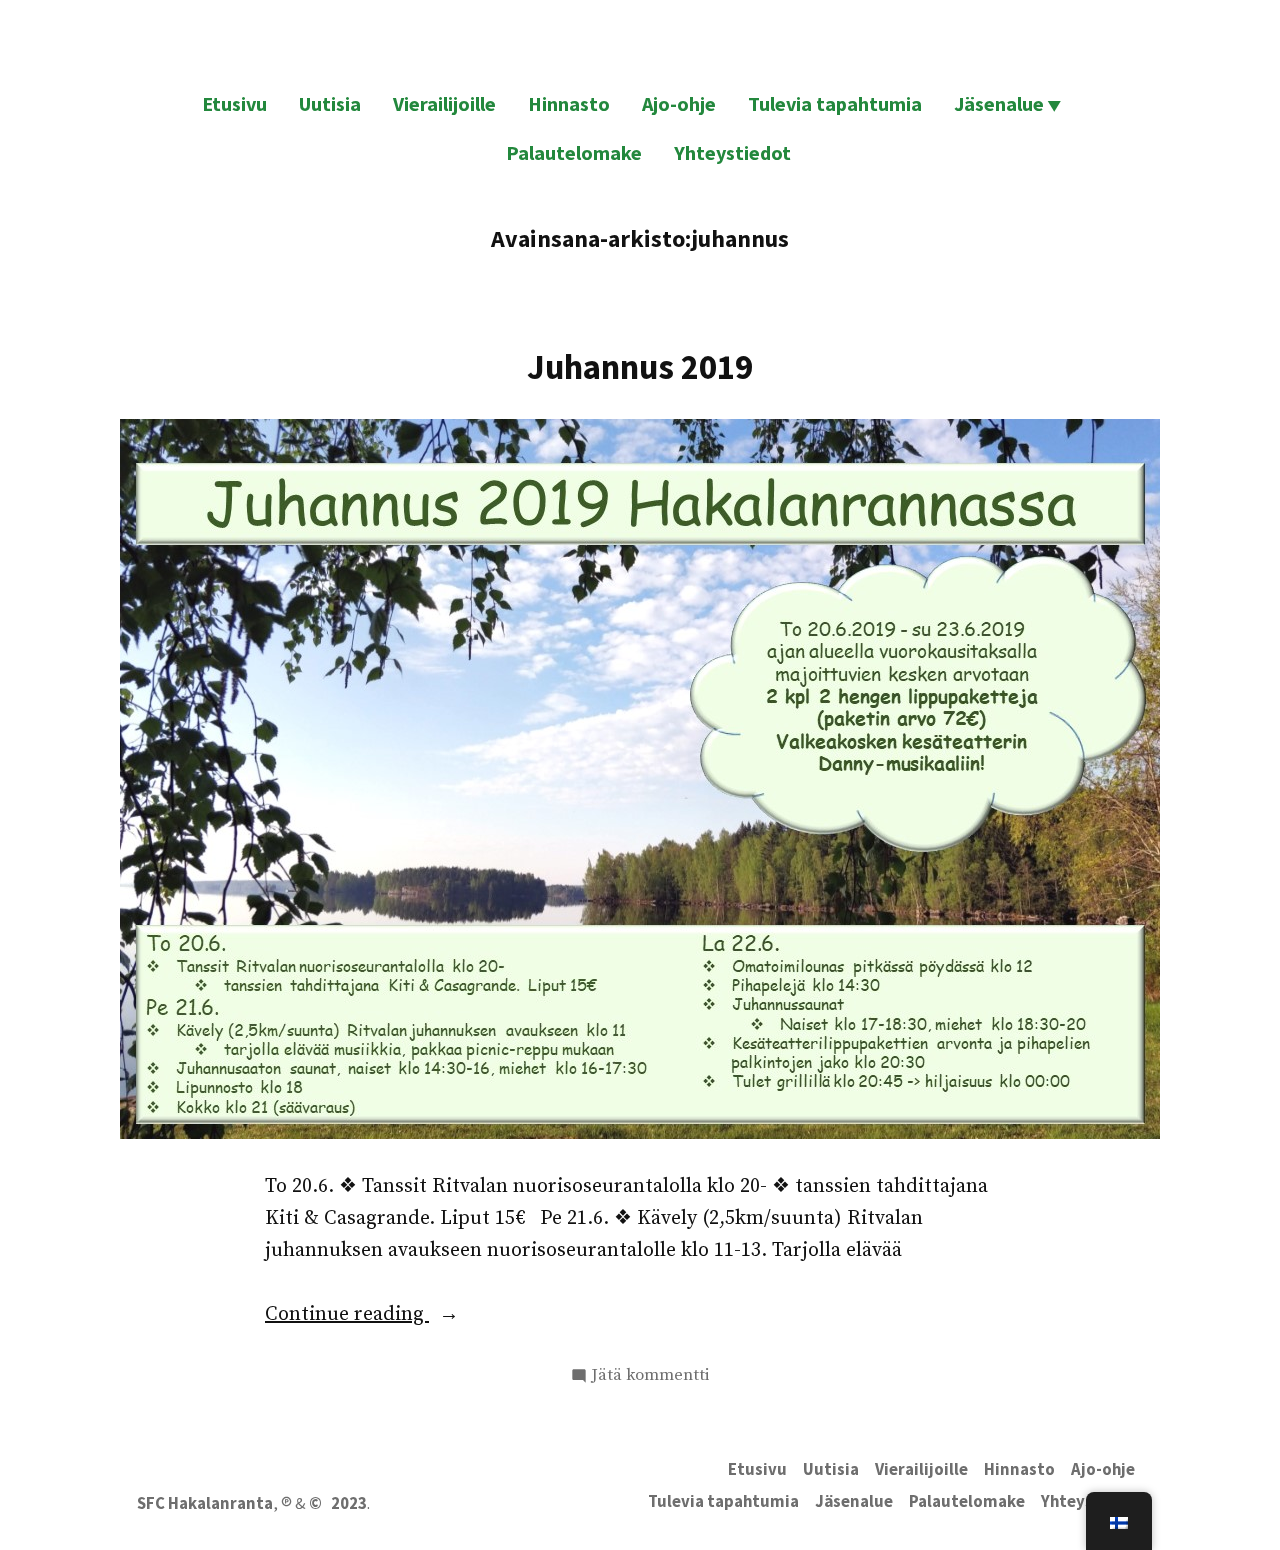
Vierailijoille (444, 103)
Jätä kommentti (650, 1377)
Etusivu (234, 103)
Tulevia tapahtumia (835, 103)
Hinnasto (569, 103)
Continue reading (394, 1316)
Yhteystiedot (732, 152)
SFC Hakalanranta (205, 1503)
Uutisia (330, 103)
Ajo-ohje (679, 103)
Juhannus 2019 (640, 366)
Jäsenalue (999, 103)
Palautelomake (574, 152)
